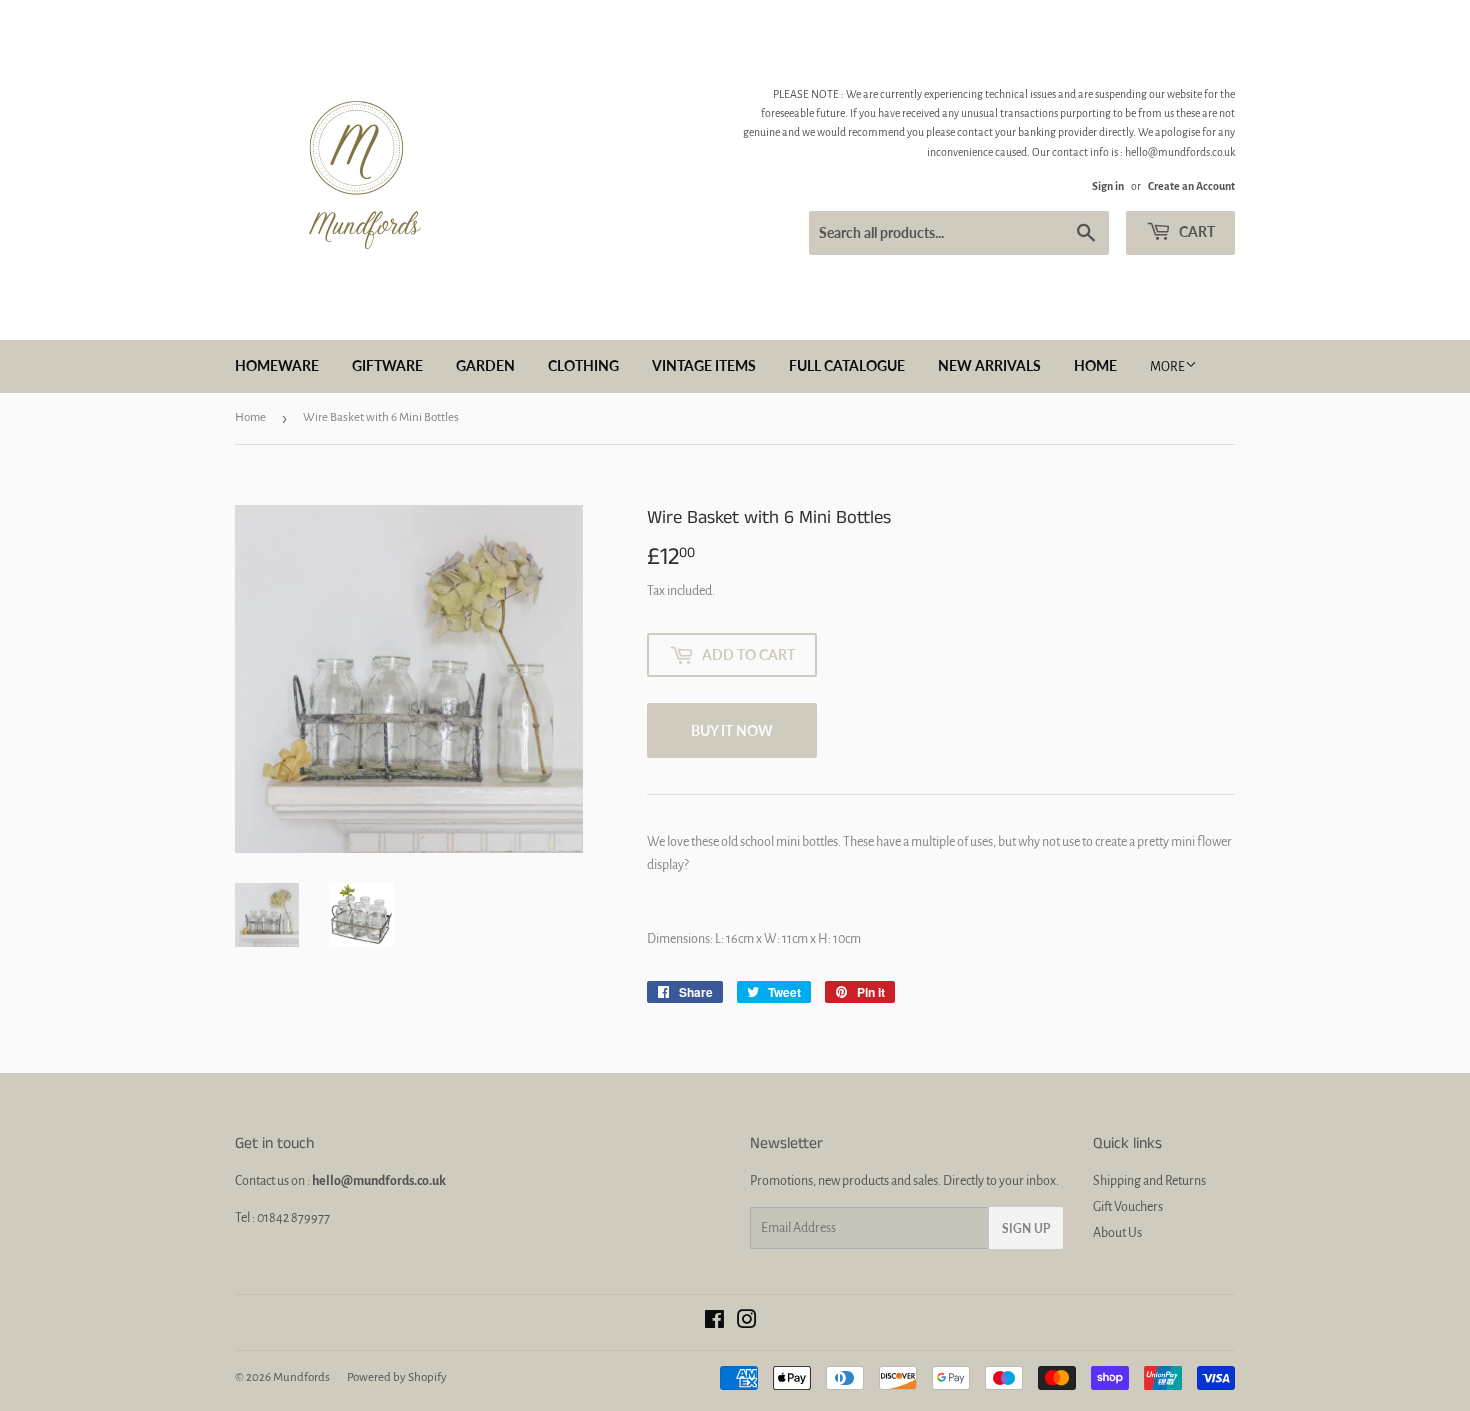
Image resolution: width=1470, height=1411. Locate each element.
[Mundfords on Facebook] (714, 1323)
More (1167, 367)
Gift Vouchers (1128, 1207)
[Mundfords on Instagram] (747, 1323)
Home (1095, 365)
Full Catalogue (847, 365)
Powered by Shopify (397, 1377)
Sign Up (1026, 1228)
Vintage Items (704, 365)
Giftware (387, 365)
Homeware (277, 365)
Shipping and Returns (1149, 1181)
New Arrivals (989, 365)
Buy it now (732, 730)
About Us (1117, 1233)
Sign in (1108, 186)
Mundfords (301, 1377)
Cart (1195, 231)
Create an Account (1191, 186)
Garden (485, 365)
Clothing (583, 365)
